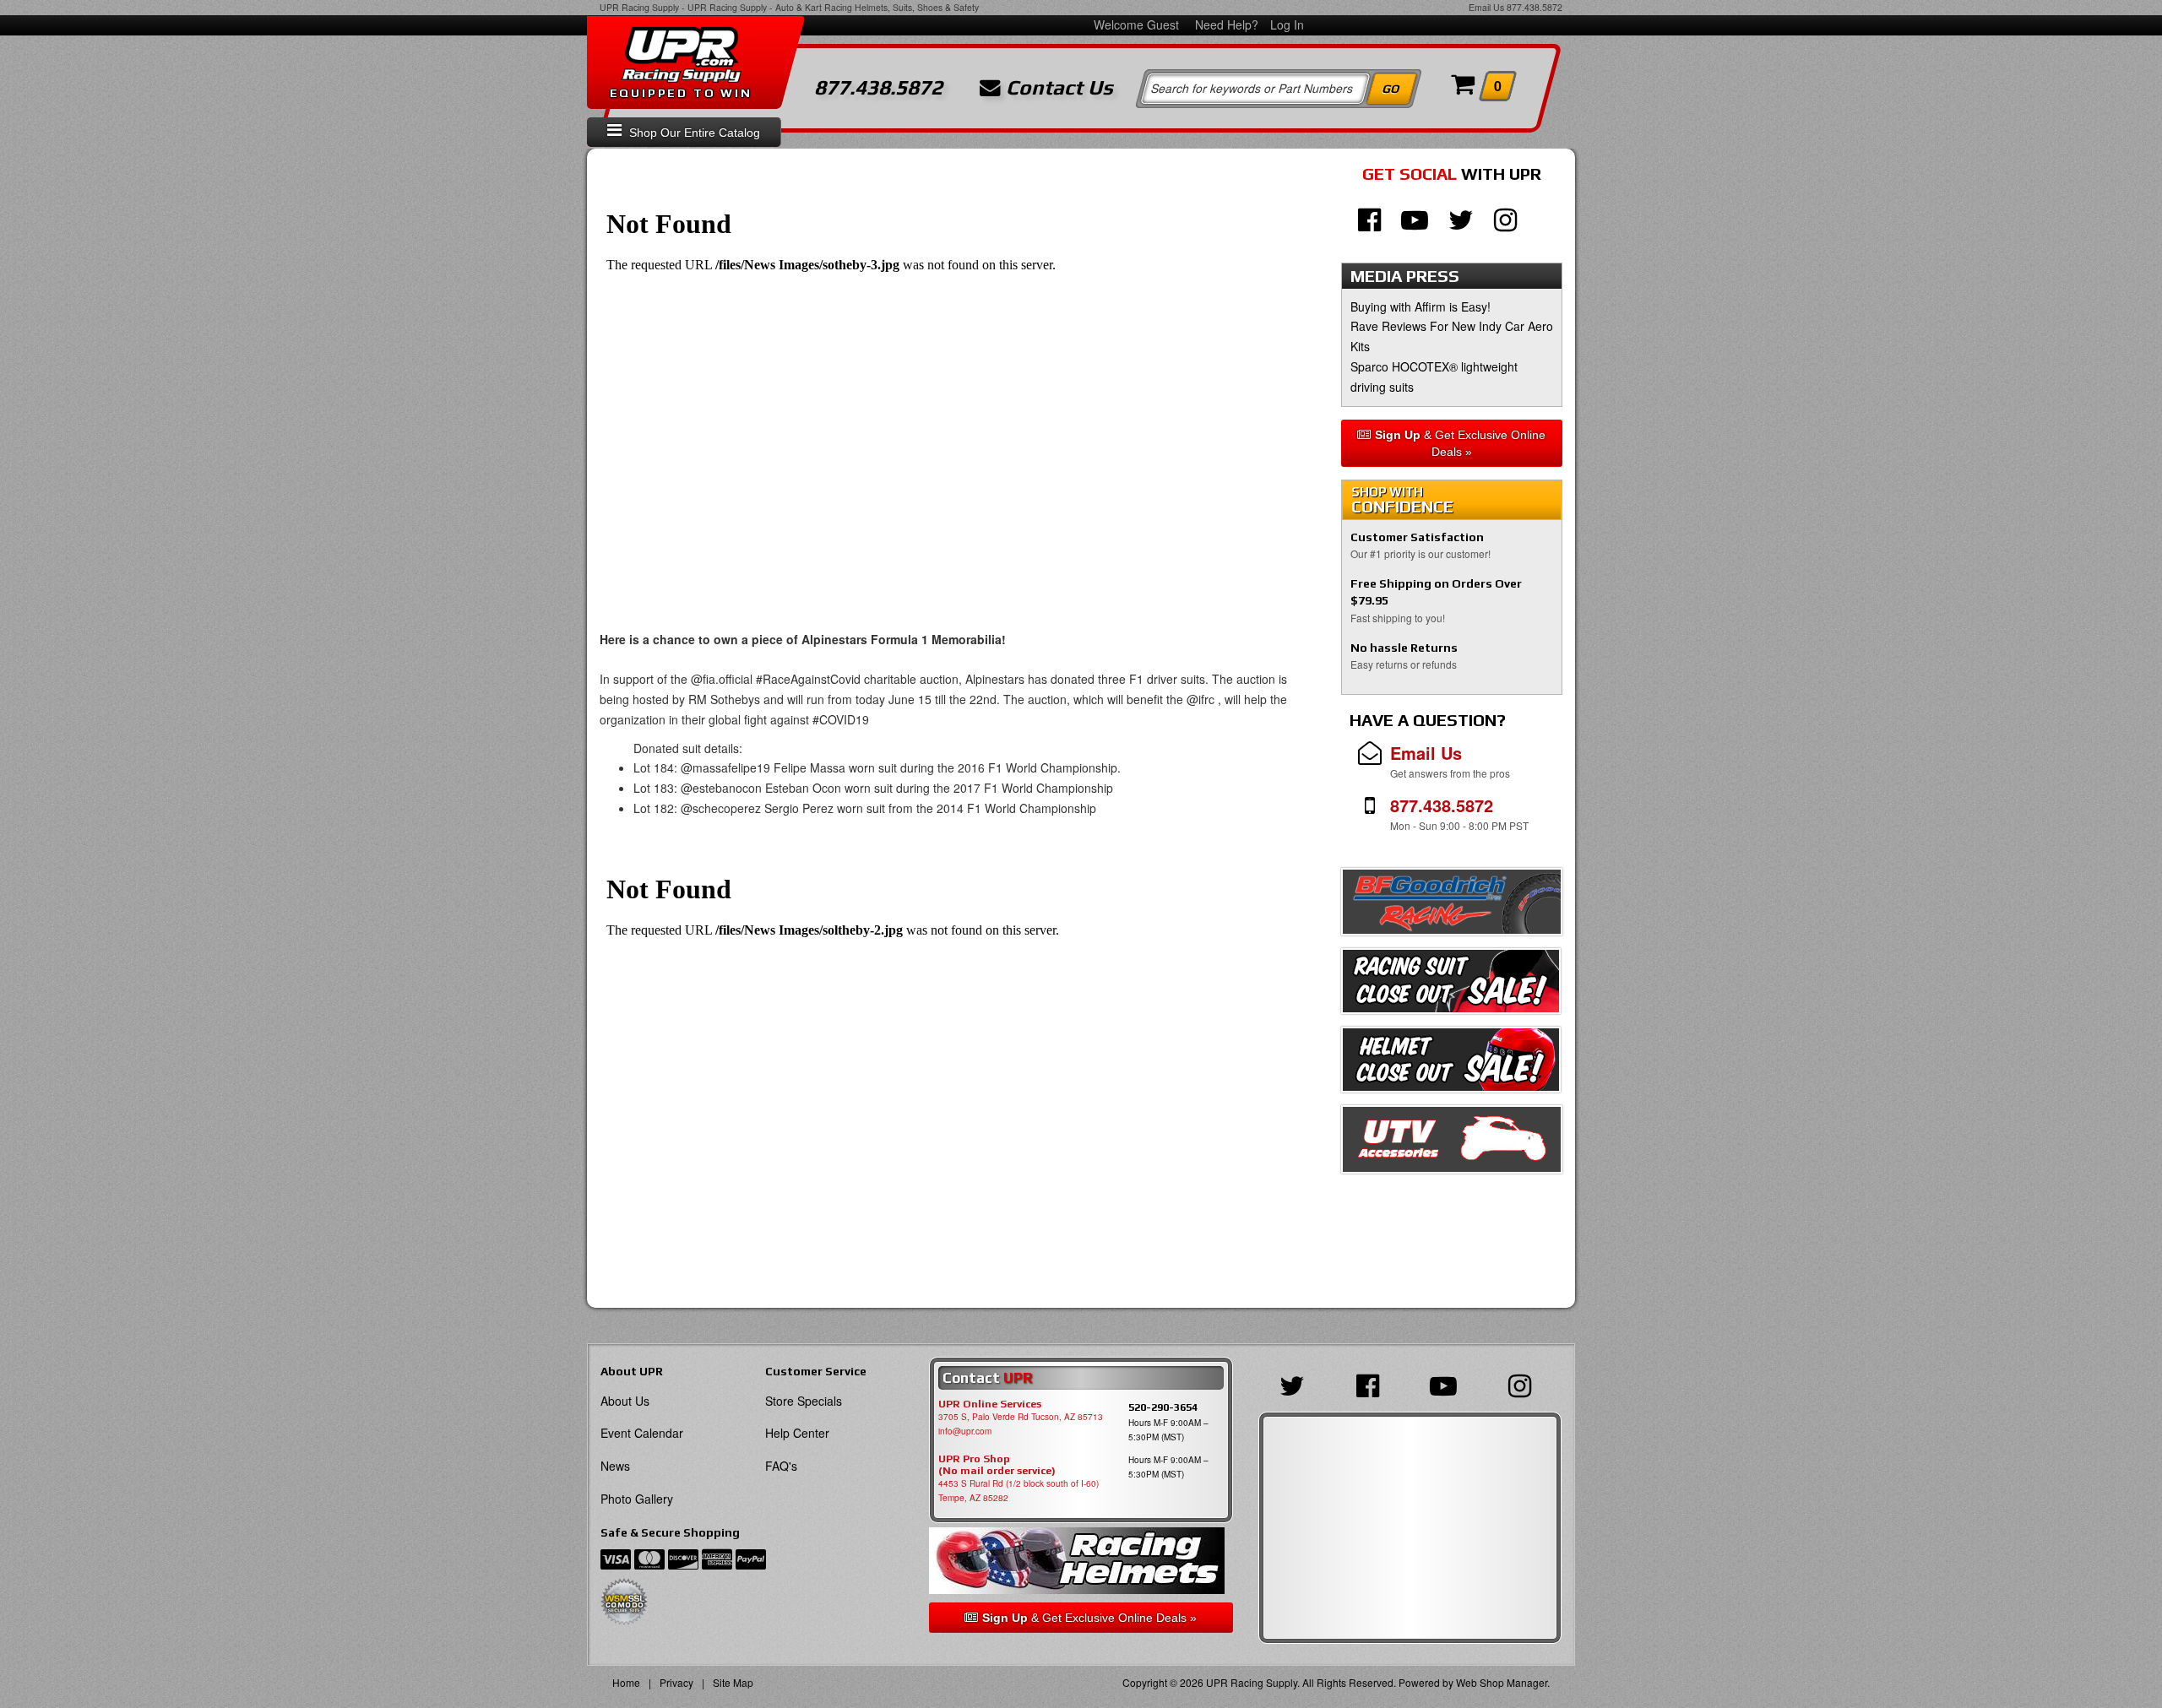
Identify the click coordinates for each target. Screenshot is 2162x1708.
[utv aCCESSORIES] (1452, 1144)
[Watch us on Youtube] (1415, 218)
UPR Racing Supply (639, 7)
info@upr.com (965, 1431)
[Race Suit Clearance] (1451, 986)
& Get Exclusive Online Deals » (1460, 443)
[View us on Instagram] (1505, 218)
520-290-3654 (1163, 1407)
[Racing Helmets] (1081, 1561)
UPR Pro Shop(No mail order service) (997, 1465)
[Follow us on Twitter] (1461, 218)
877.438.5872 (1535, 7)
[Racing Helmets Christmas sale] (1451, 1065)
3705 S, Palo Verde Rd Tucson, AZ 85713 (1021, 1417)
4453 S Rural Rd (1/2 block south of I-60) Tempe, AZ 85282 (1019, 1491)
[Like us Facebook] (1369, 218)
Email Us (1486, 7)
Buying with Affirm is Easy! (1421, 306)
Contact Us (1057, 88)
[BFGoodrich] (1452, 906)
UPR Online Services (990, 1404)
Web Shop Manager (1502, 1682)
